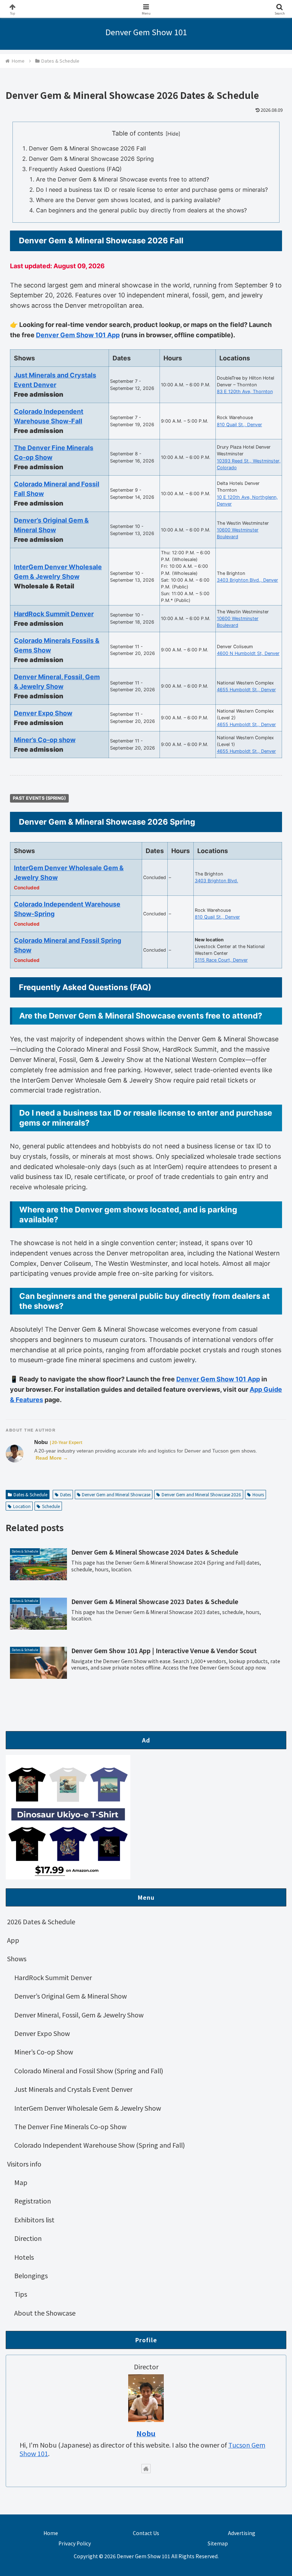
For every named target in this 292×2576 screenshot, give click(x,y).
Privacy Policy (75, 2543)
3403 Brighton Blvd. (217, 881)
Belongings (31, 2275)
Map (21, 2182)
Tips (21, 2294)
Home (51, 2533)
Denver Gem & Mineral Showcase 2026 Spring (91, 159)
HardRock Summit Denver (54, 614)
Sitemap (218, 2543)
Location (22, 1506)
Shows (17, 1958)
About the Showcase (45, 2313)
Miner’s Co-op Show (44, 2052)
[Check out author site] (146, 2469)
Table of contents (137, 133)
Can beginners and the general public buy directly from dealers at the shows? (141, 210)
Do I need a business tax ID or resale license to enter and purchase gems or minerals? (152, 190)
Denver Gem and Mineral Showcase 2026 (201, 1494)
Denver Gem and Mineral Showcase (116, 1494)
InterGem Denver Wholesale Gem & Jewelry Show (88, 2108)
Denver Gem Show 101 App (78, 335)
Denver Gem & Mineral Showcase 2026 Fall (87, 148)
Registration (33, 2201)
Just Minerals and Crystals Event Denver (73, 2089)
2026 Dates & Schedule (41, 1921)
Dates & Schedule (30, 1494)
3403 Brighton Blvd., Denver (247, 580)
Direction (28, 2238)
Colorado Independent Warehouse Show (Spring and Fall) (100, 2145)
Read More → (52, 1458)
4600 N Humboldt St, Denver (248, 653)
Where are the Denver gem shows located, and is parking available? (128, 200)
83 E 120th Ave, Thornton (245, 392)
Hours (258, 1494)
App (13, 1940)
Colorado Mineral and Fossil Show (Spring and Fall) (89, 2070)
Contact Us (146, 2533)
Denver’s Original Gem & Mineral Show (71, 1996)
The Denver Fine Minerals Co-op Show (70, 2126)
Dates (66, 1494)
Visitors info (24, 2164)
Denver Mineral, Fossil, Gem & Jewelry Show (79, 2015)
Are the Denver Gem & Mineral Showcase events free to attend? (122, 179)
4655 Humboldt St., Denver (246, 690)
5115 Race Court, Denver (221, 960)
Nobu (41, 1442)
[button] (270, 1589)
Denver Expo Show (43, 713)
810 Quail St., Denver (239, 425)
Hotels (24, 2257)
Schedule (51, 1506)
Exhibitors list (34, 2220)
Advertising (242, 2533)
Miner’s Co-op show (45, 740)
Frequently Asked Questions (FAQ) (75, 169)
